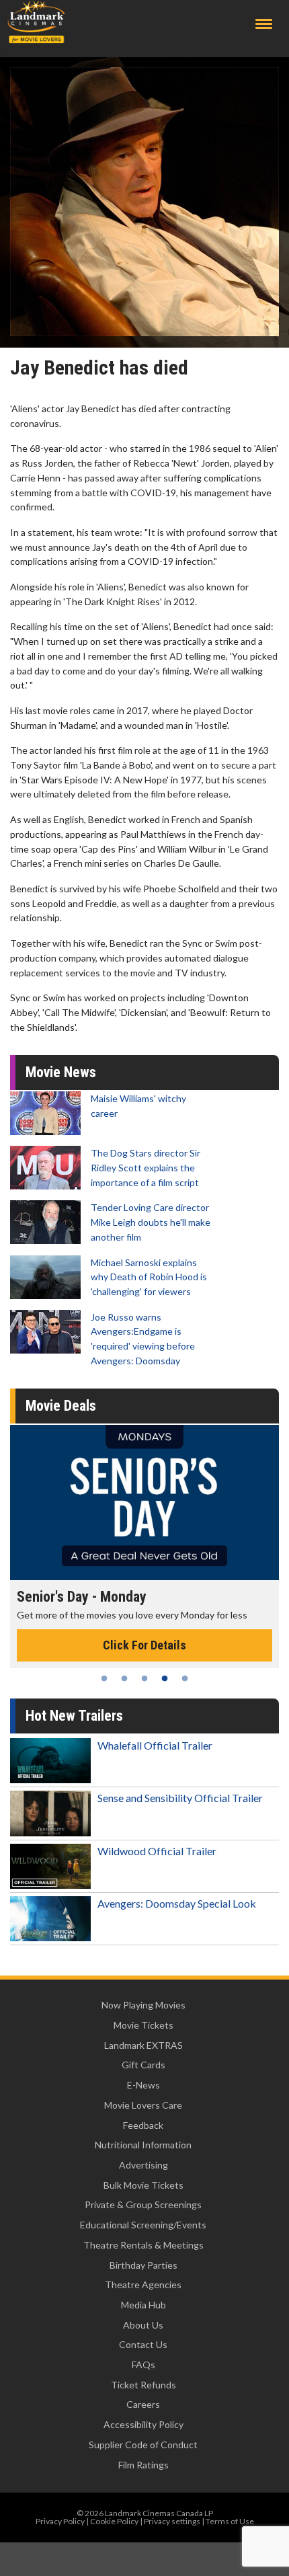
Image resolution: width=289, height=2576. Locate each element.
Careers (143, 2404)
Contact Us (143, 2344)
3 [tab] (144, 1678)
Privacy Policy (60, 2521)
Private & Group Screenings (143, 2204)
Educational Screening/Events (143, 2225)
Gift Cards (143, 2065)
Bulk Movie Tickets (143, 2185)
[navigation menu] (264, 24)
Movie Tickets (143, 2025)
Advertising (143, 2165)
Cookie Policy (114, 2521)
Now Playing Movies (143, 2005)
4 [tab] (165, 1678)
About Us (143, 2325)
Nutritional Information (143, 2145)
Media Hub (143, 2305)
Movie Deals (61, 1406)
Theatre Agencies (143, 2285)
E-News (143, 2085)
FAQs (143, 2365)
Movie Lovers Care (143, 2105)
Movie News (61, 1072)
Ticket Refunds (143, 2385)
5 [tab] (185, 1678)
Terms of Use (230, 2521)
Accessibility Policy (143, 2424)
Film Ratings (143, 2465)
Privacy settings (172, 2521)
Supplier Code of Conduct (143, 2445)
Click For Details (144, 1645)
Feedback (143, 2125)
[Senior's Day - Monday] (144, 1502)
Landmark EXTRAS (143, 2045)
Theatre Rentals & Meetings (143, 2245)
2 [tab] (124, 1678)
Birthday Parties (143, 2265)
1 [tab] (104, 1678)
